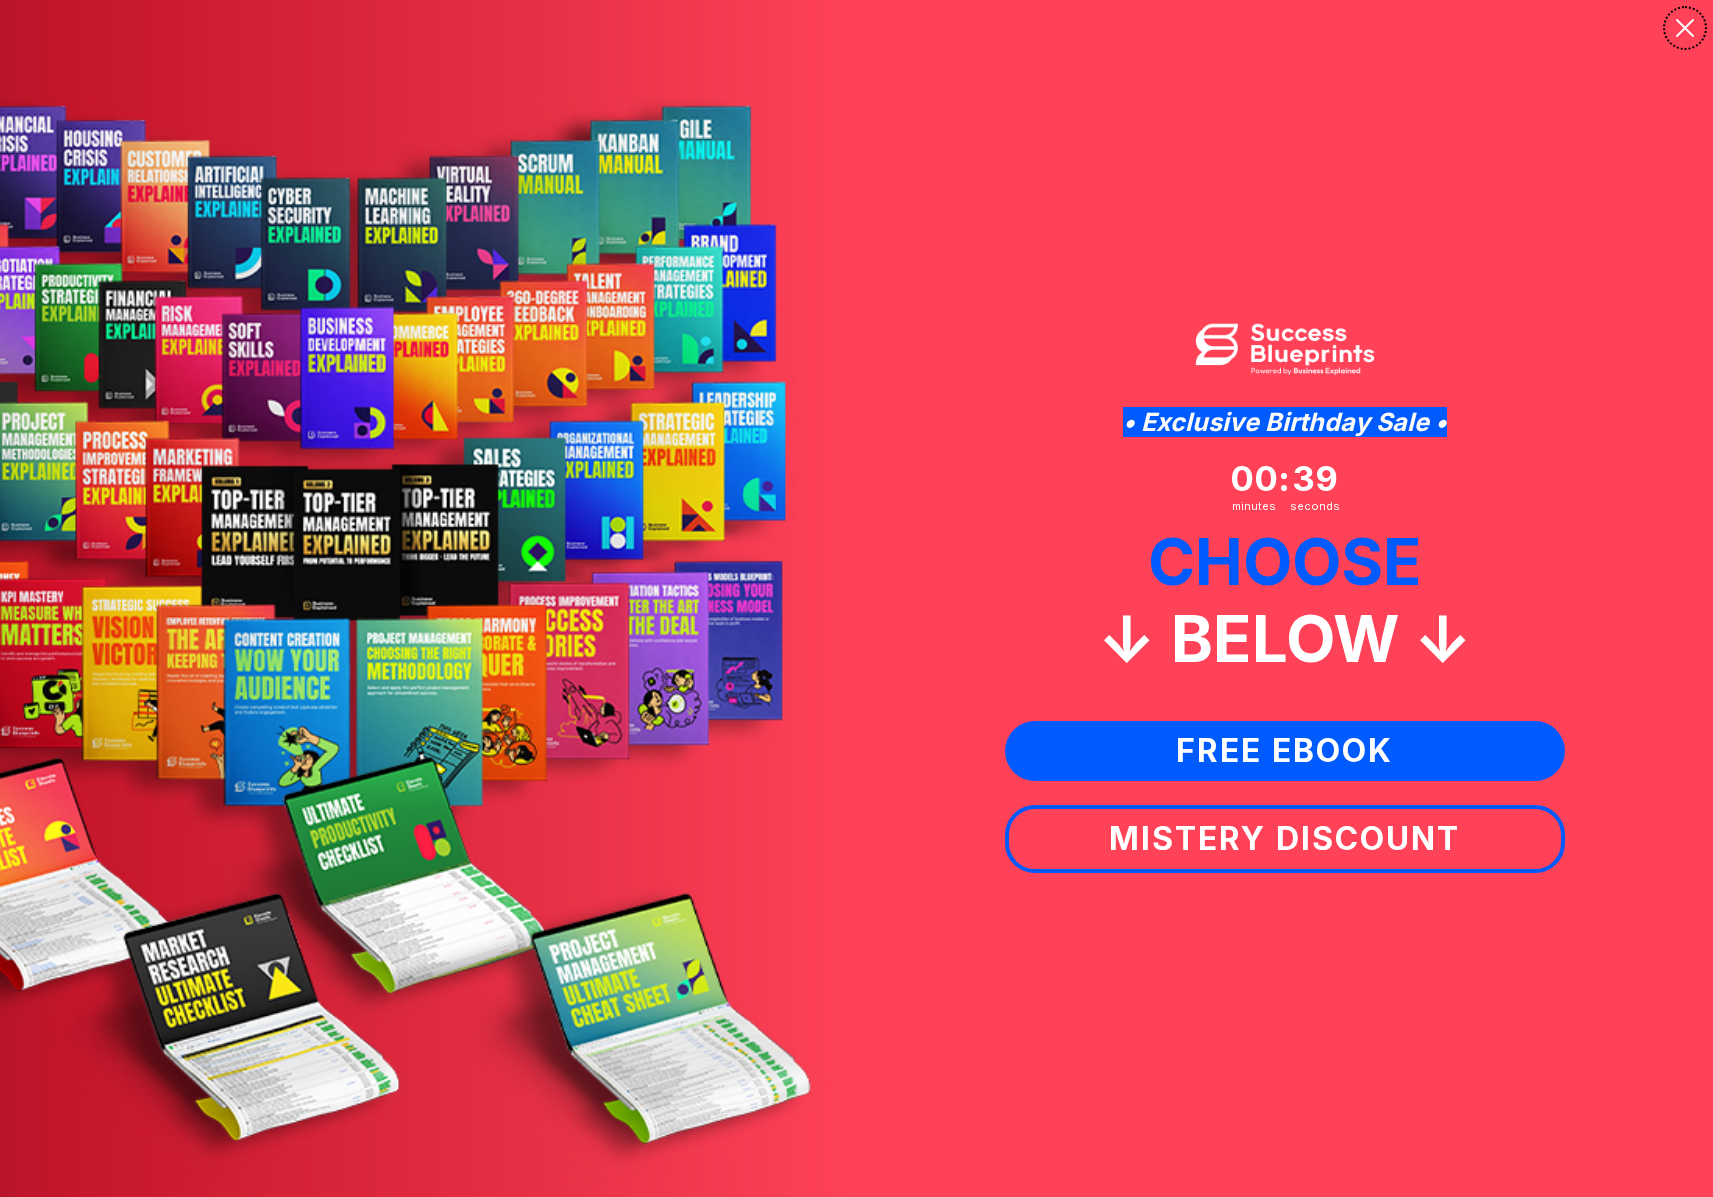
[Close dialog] (1685, 28)
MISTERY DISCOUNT (1284, 838)
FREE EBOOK (1284, 750)
